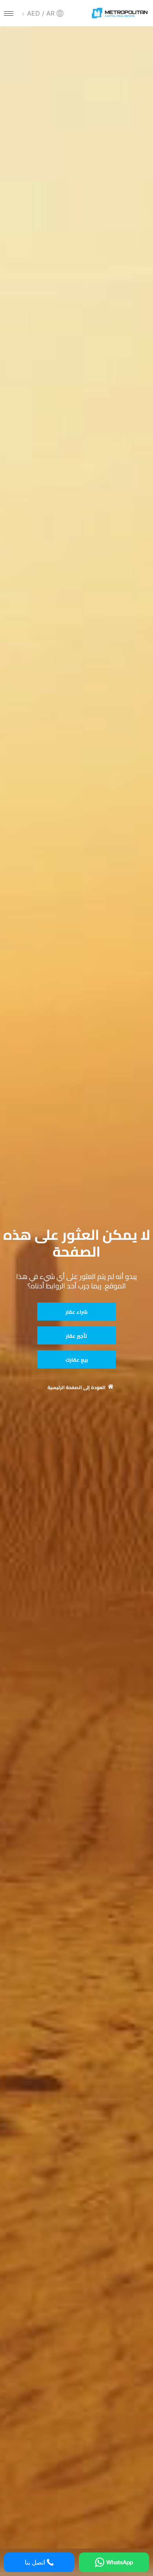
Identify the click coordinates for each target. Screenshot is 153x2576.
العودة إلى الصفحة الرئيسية (76, 1388)
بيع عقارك (77, 1360)
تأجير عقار (76, 1336)
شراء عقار (76, 1312)
